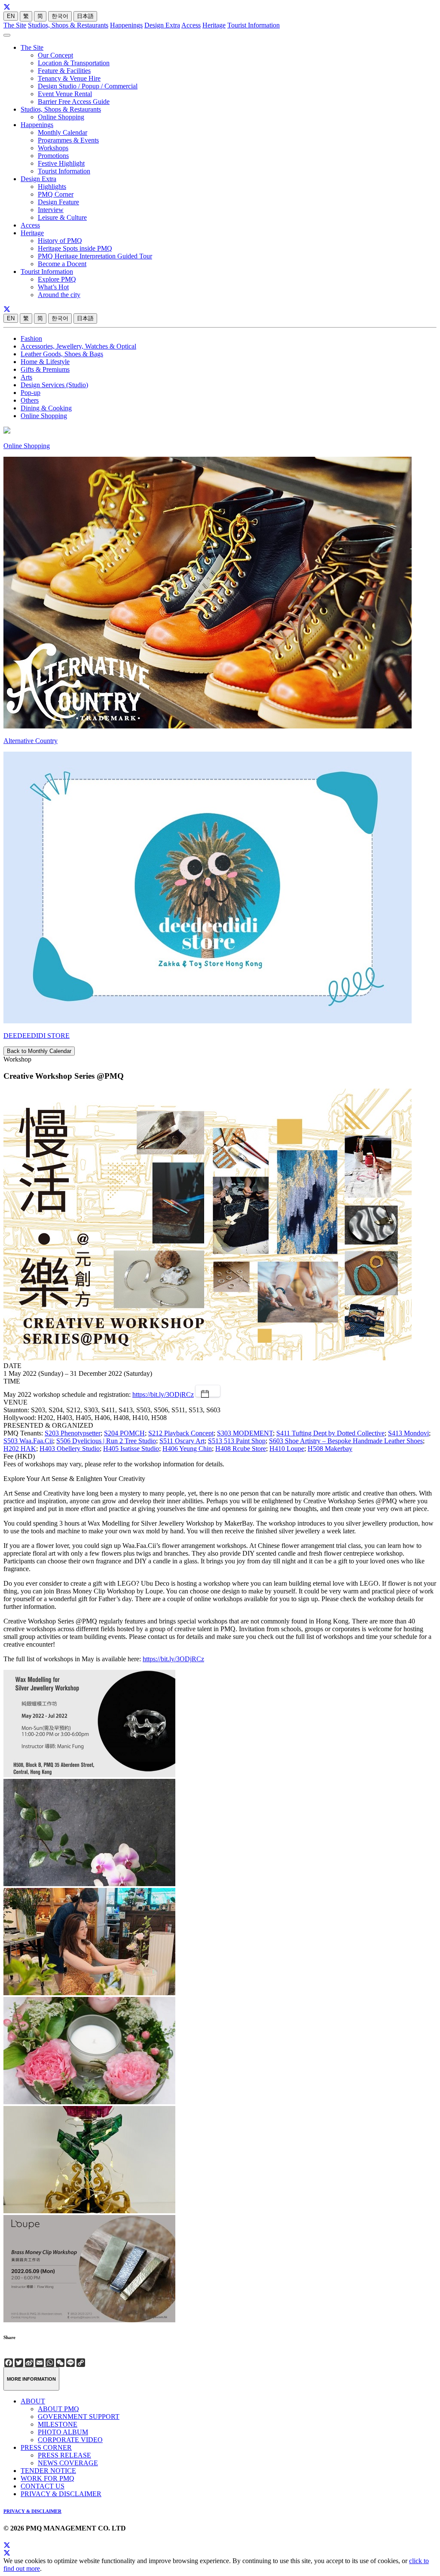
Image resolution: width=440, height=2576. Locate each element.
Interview (51, 210)
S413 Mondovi (408, 1433)
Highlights (52, 187)
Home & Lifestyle (45, 362)
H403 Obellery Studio (70, 1449)
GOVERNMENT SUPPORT (79, 2417)
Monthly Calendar (63, 132)
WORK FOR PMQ (47, 2478)
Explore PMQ (57, 279)
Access (191, 25)
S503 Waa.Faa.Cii (28, 1441)
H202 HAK (20, 1449)
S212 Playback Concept (181, 1433)
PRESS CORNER (46, 2447)
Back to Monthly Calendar (39, 1051)
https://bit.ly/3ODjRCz (163, 1394)
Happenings (126, 25)
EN (11, 16)
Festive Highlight (61, 163)
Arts (26, 377)
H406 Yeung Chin (187, 1449)
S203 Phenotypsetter (73, 1433)
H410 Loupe (287, 1449)
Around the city (59, 295)
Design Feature (58, 202)
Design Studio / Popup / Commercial (88, 86)
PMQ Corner (56, 194)
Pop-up (31, 393)
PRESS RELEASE (64, 2455)
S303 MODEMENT (245, 1433)
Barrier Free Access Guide (74, 102)
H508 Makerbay (330, 1449)
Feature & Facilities (64, 71)
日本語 (85, 16)
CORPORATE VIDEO (70, 2440)
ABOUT (33, 2401)
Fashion (31, 338)
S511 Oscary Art (182, 1441)
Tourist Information (254, 25)
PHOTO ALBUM (63, 2432)
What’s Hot (53, 287)
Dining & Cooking (46, 408)
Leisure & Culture (62, 217)
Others (30, 400)
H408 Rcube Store (241, 1449)
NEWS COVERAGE (68, 2463)
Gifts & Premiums (45, 369)
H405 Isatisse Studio (131, 1449)
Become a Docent (62, 264)
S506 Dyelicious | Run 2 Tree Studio (106, 1441)
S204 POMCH (124, 1433)
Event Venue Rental (65, 94)
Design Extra (162, 25)
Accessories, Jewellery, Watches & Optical (78, 346)
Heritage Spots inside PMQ (75, 248)
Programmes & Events (68, 140)
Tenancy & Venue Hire (69, 78)
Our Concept (55, 55)
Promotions (53, 156)
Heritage (214, 25)
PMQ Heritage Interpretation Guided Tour (95, 256)
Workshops (53, 148)
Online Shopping (61, 117)
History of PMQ (60, 241)
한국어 (60, 16)
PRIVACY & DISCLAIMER (61, 2494)
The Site (15, 25)
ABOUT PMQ (58, 2409)
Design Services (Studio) (54, 385)
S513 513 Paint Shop (237, 1441)
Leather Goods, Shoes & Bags (62, 354)
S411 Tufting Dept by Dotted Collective (330, 1433)
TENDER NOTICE (48, 2471)
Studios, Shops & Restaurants (68, 25)
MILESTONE (58, 2424)
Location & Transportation (74, 63)
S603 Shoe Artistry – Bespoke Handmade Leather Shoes (346, 1441)
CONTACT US (43, 2486)
